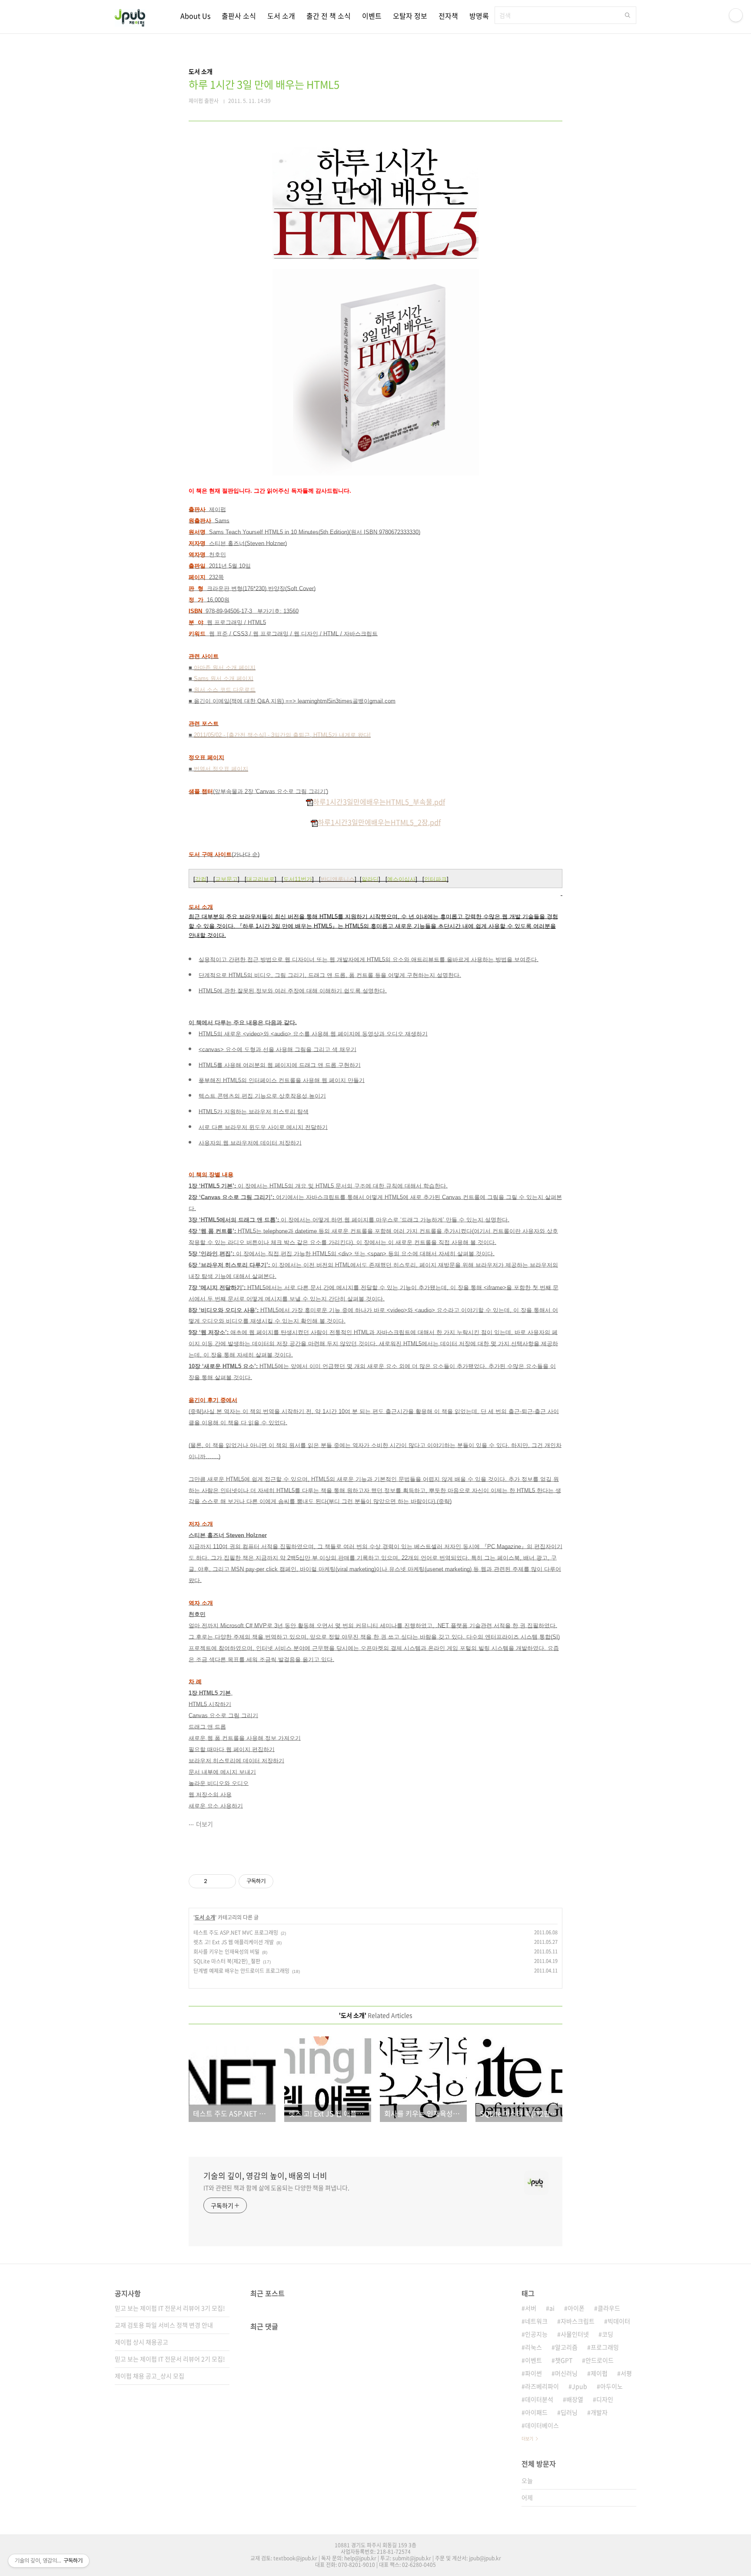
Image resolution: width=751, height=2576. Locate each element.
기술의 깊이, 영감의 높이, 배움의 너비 (265, 2176)
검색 (628, 15)
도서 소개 (281, 16)
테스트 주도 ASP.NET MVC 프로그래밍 (236, 1933)
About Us (195, 16)
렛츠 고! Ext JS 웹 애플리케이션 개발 (234, 1942)
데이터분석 (539, 2399)
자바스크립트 (578, 2321)
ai (552, 2308)
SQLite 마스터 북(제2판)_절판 (227, 1961)
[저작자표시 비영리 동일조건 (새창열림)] (285, 1881)
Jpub (580, 2386)
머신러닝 (566, 2373)
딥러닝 (569, 2412)
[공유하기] (215, 1881)
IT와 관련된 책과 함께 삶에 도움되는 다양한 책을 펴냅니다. (276, 2188)
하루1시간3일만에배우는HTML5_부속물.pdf (379, 802)
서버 (531, 2308)
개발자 (599, 2412)
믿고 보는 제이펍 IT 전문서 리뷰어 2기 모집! (170, 2359)
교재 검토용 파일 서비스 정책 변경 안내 (164, 2325)
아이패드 (536, 2412)
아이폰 (576, 2308)
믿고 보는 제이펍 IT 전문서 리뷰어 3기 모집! (170, 2308)
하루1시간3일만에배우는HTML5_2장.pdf (379, 822)
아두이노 (611, 2386)
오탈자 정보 (410, 16)
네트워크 (536, 2321)
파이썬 (533, 2373)
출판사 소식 (239, 16)
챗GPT (564, 2360)
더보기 (204, 1824)
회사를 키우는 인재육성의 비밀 (226, 1952)
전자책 (448, 16)
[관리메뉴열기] (736, 15)
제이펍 (599, 2373)
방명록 (479, 16)
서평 (626, 2373)
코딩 (608, 2334)
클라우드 (609, 2308)
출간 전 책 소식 (329, 16)
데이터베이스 (542, 2425)
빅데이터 (619, 2321)
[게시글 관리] (226, 1881)
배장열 (575, 2399)
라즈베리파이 (542, 2386)
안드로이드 (600, 2360)
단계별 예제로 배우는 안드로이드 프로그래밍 (241, 1971)
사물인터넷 (575, 2334)
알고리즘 (566, 2347)
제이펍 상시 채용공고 (141, 2342)
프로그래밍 (605, 2347)
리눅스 (533, 2347)
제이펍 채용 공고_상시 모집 (150, 2376)
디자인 (605, 2399)
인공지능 (536, 2334)
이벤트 (372, 16)
